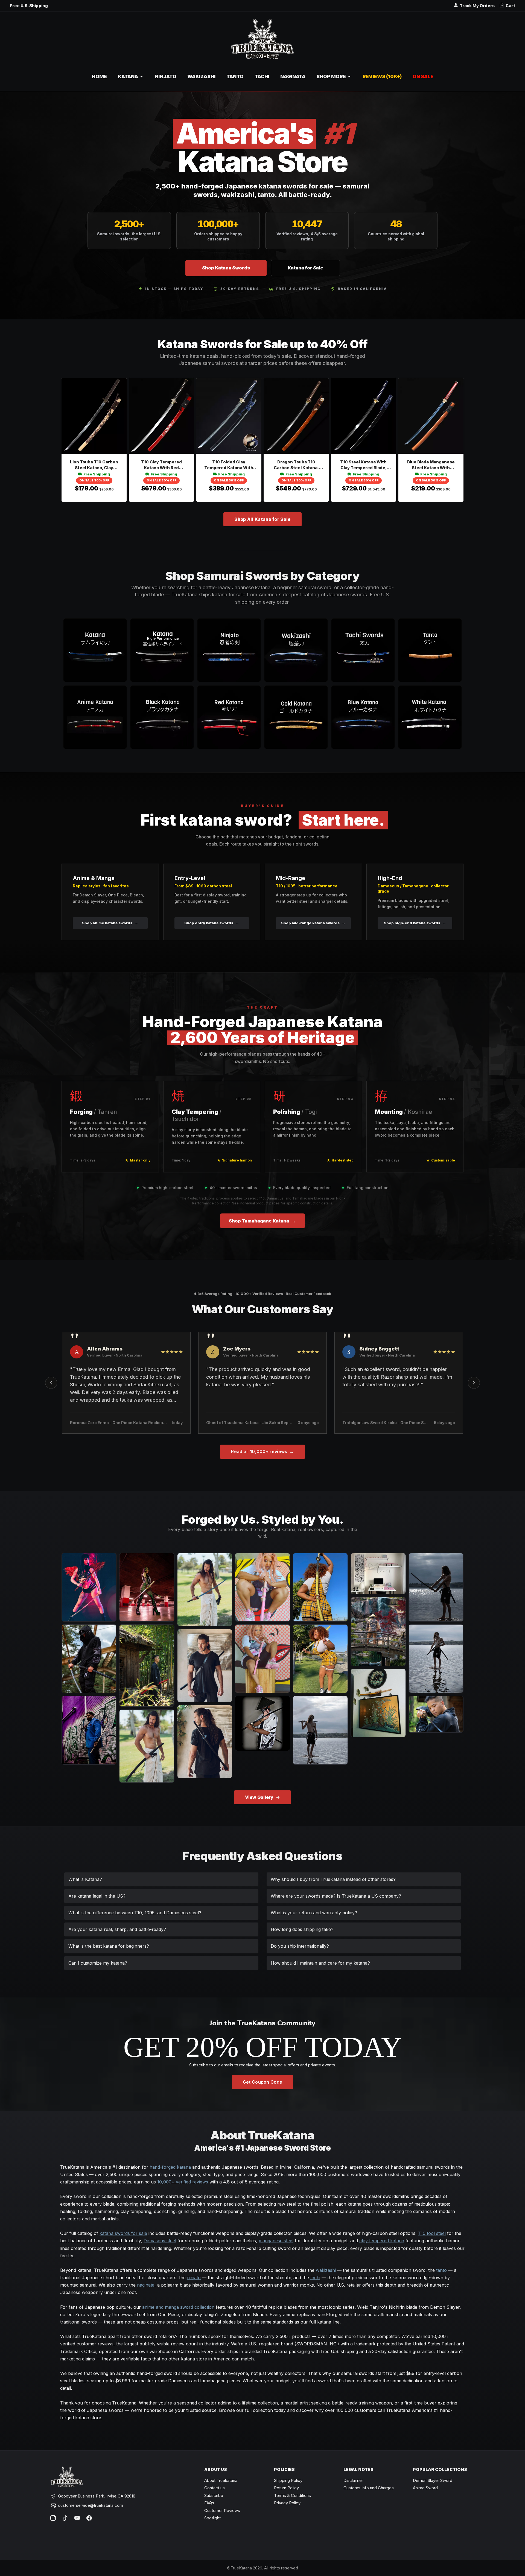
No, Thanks (262, 1351)
